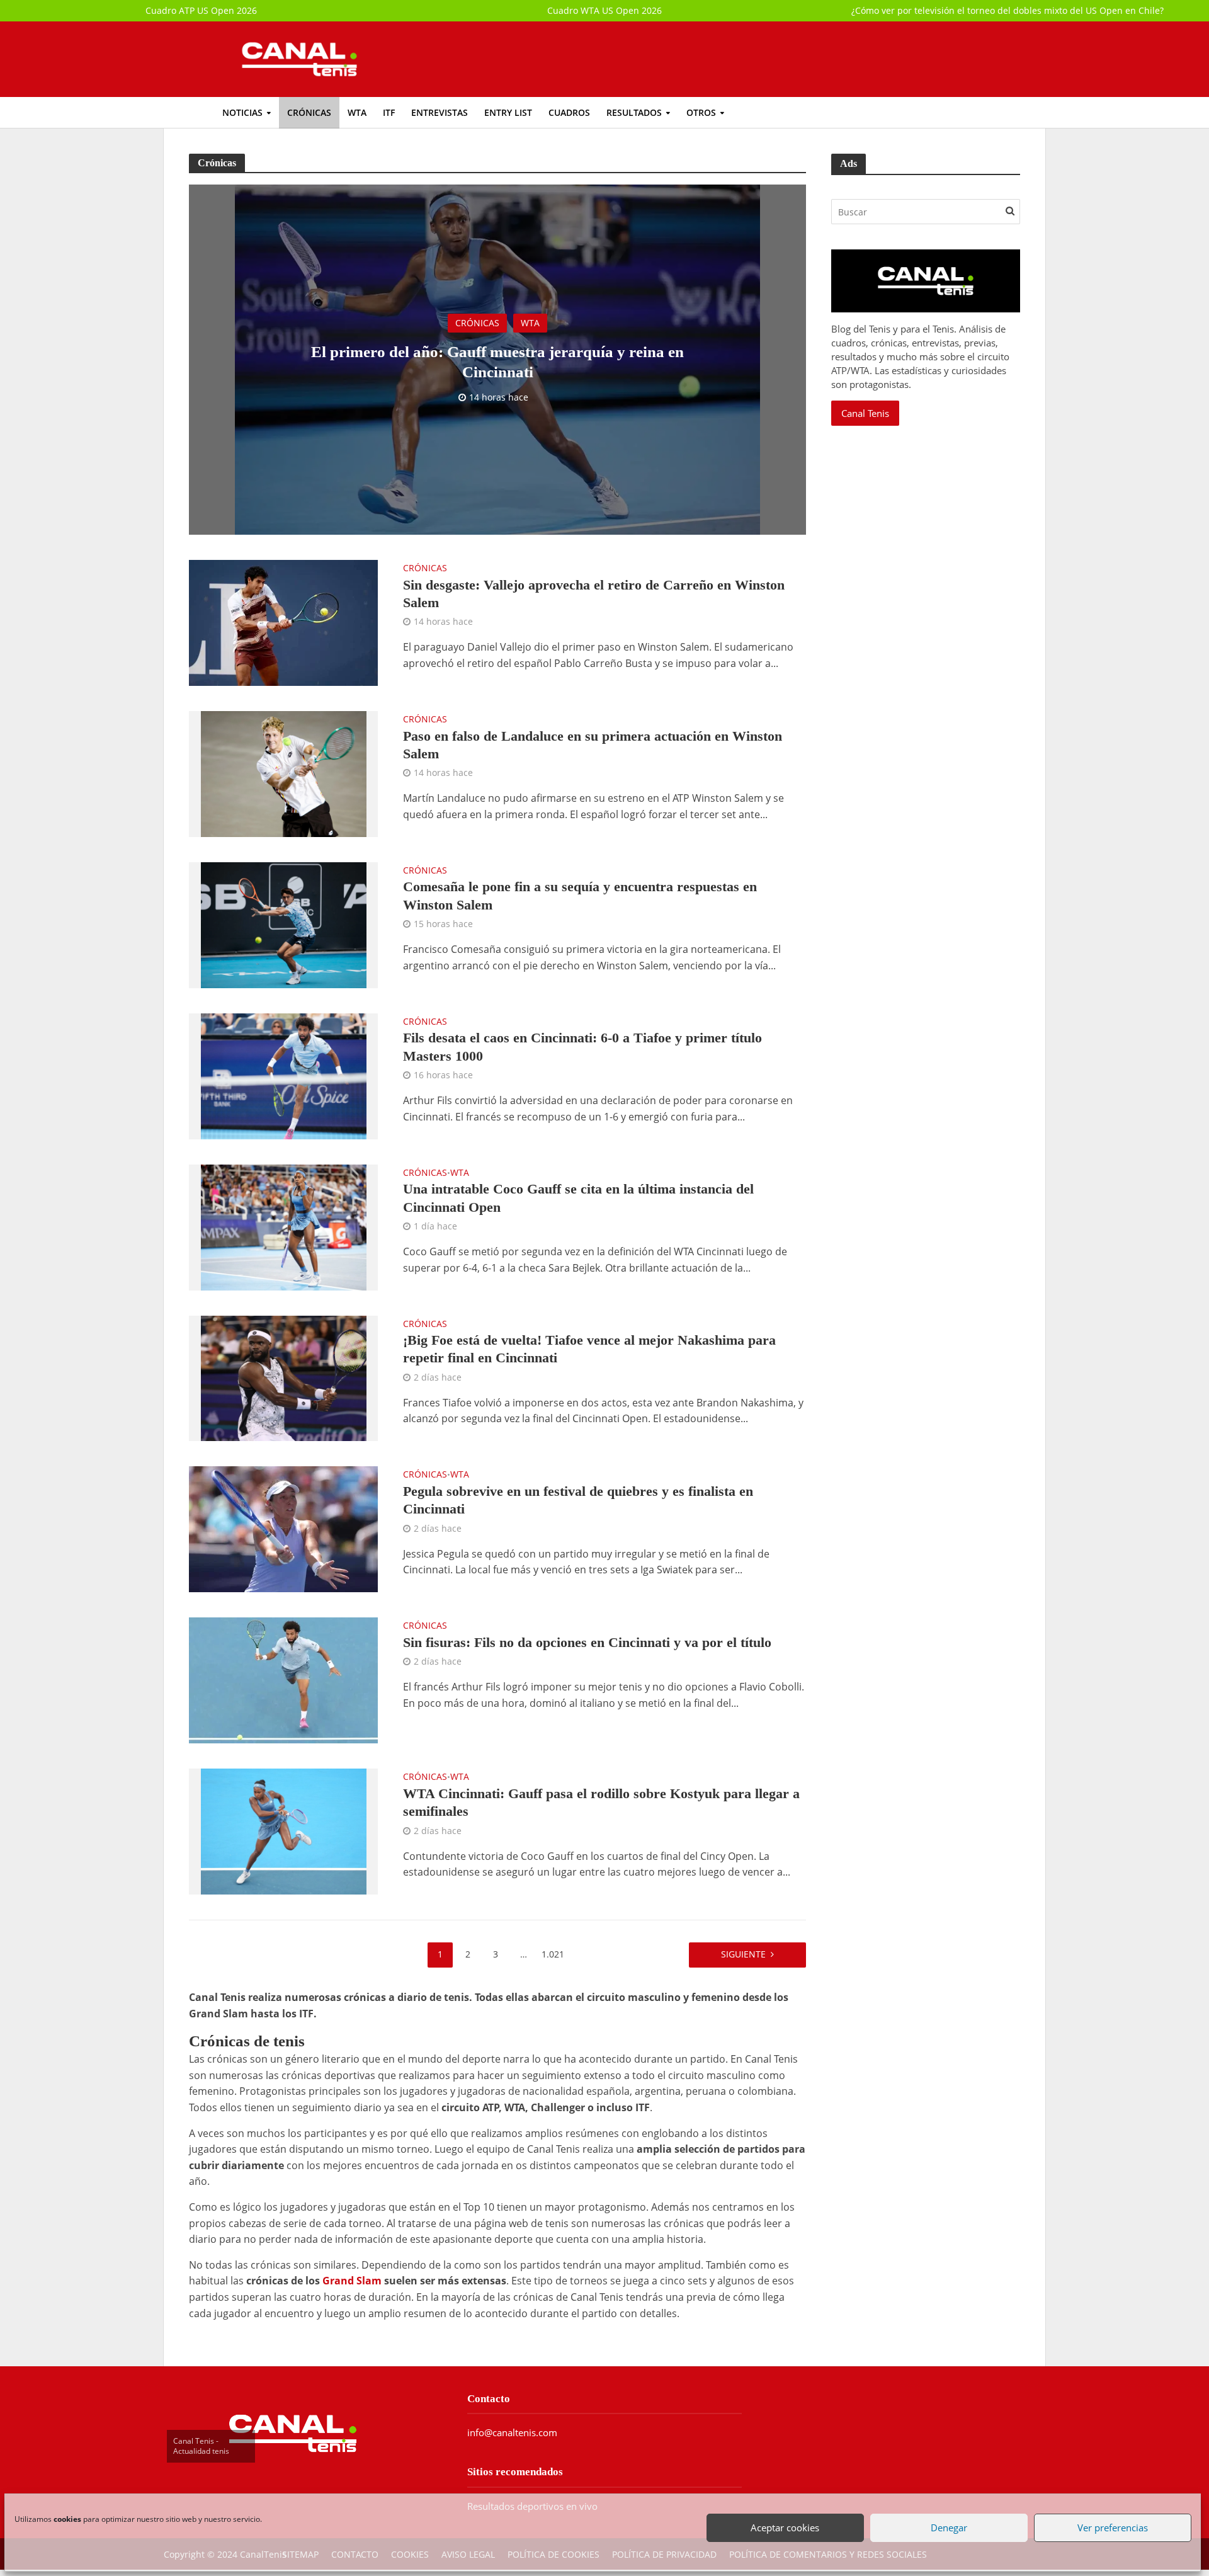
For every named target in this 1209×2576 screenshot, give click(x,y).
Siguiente (743, 1954)
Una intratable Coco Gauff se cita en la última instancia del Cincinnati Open (578, 1198)
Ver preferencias (1111, 2524)
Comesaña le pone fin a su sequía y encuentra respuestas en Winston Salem (580, 895)
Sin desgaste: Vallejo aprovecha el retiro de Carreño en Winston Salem (594, 594)
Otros (701, 112)
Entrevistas (440, 112)
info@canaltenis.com (512, 2432)
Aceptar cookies (784, 2524)
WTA (357, 112)
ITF (389, 112)
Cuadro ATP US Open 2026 (201, 10)
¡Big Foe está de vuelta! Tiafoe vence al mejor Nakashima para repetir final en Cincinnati (589, 1349)
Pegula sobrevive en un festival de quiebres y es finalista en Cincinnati (578, 1500)
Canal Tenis (865, 413)
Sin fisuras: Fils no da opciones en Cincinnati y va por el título (587, 1642)
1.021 (553, 1954)
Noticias (242, 112)
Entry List (508, 112)
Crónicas (309, 112)
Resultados (634, 112)
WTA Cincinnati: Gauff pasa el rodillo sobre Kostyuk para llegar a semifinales (601, 1802)
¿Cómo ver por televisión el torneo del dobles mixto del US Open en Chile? (1007, 10)
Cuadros (569, 112)
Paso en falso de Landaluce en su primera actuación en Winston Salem (593, 745)
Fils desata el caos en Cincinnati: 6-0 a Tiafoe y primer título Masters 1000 (582, 1046)
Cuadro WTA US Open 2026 (604, 10)
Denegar (948, 2524)
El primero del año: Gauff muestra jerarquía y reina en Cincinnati (497, 362)
